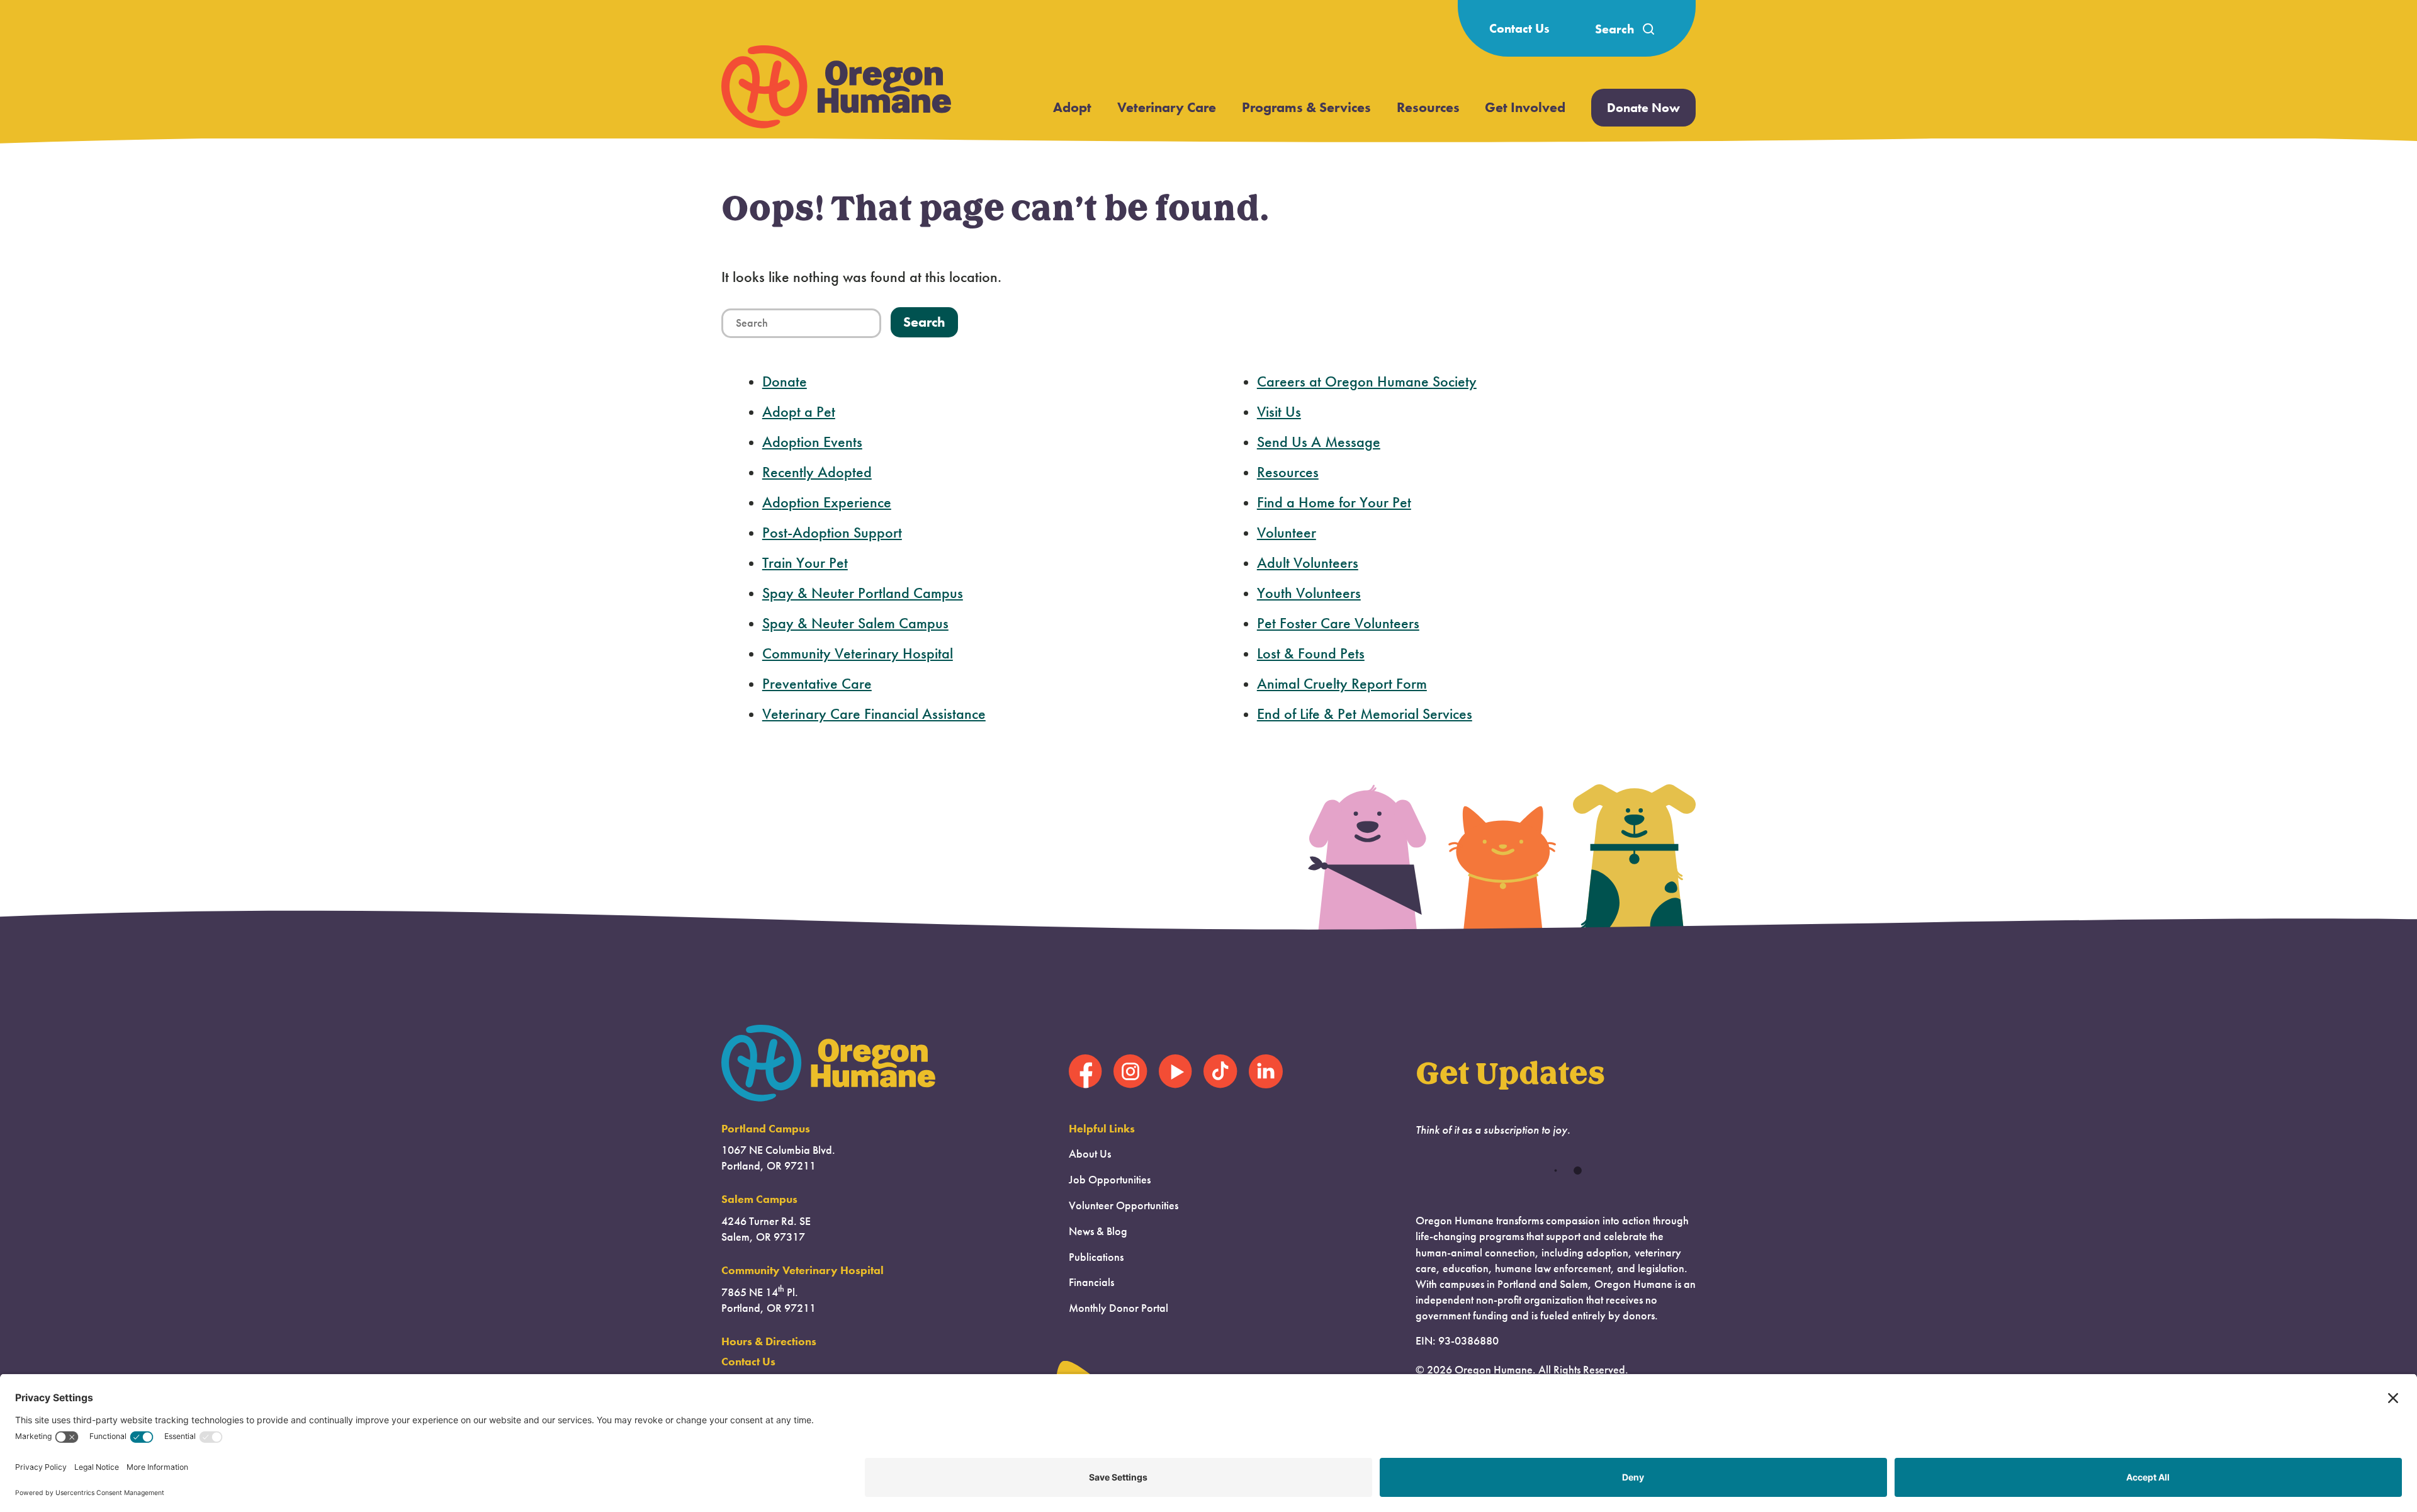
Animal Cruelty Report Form (1342, 684)
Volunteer (1287, 533)
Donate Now (1643, 108)
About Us (1090, 1154)
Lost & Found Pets (1311, 653)
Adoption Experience (827, 502)
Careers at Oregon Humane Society (1367, 381)
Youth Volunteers (1309, 593)
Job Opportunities (1110, 1180)
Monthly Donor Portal (1118, 1308)
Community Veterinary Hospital (858, 653)
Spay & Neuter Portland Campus (863, 593)
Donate (785, 381)
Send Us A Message (1319, 442)
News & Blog (1098, 1231)
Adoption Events (812, 442)
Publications (1096, 1257)
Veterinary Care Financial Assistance (874, 714)
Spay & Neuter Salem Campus (855, 623)
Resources (1428, 107)
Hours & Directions (769, 1341)
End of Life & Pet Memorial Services (1365, 714)
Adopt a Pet (799, 412)
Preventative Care (817, 684)
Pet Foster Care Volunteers (1338, 623)
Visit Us (1279, 412)
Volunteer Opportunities (1124, 1205)
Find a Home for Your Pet (1334, 502)
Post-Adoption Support (832, 533)
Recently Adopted (817, 472)
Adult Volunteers (1308, 563)
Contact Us (1519, 28)
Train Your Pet (805, 563)
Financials (1091, 1282)
